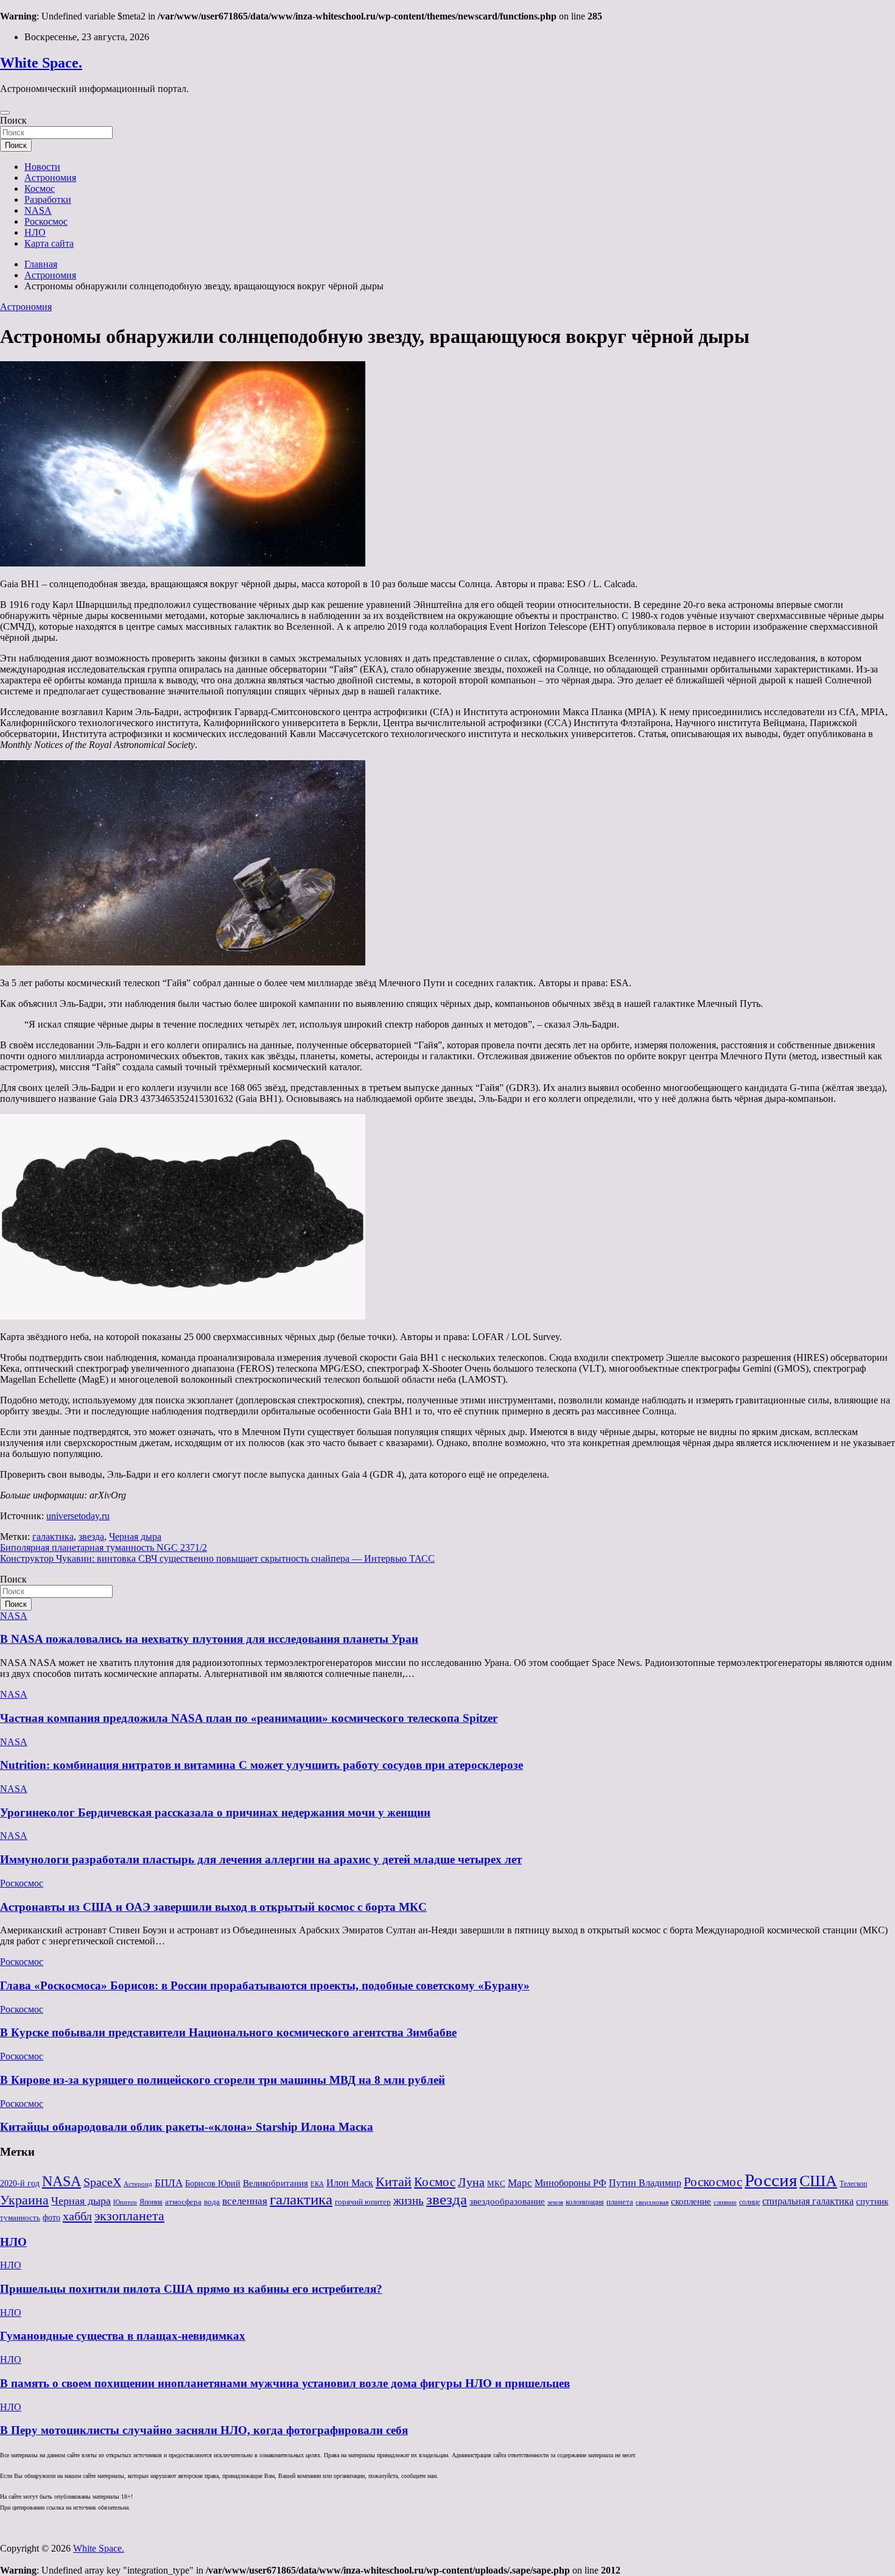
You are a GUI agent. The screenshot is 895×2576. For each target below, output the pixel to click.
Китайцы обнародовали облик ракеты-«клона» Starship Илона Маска (187, 2127)
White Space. (41, 63)
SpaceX (102, 2182)
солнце (749, 2202)
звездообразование (507, 2201)
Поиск (13, 120)
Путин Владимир (645, 2183)
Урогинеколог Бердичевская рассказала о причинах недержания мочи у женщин (215, 1812)
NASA (38, 210)
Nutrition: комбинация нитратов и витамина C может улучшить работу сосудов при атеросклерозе (261, 1765)
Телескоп (853, 2184)
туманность (20, 2218)
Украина (24, 2200)
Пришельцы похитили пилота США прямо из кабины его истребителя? (191, 2289)
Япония (151, 2202)
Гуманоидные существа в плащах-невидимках (123, 2336)
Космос (40, 189)
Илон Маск (350, 2183)
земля (555, 2202)
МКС (496, 2183)
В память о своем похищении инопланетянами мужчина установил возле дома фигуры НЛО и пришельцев (285, 2383)
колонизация (585, 2202)
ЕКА (317, 2184)
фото (51, 2218)
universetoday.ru (78, 1516)
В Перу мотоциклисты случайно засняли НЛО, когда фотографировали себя (204, 2430)
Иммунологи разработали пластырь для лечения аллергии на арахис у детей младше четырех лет (261, 1859)
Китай (394, 2182)
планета (620, 2202)
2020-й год (20, 2183)
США (818, 2181)
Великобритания (276, 2183)
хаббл (77, 2216)
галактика (53, 1537)
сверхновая (652, 2202)
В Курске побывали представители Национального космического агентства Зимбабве (228, 2032)
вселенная (245, 2201)
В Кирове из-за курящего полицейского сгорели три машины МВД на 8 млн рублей (223, 2080)
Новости (42, 167)
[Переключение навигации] (5, 113)
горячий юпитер (363, 2202)
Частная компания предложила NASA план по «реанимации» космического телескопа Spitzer (249, 1718)
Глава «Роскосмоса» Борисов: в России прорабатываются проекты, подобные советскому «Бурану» (265, 1985)
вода (212, 2202)
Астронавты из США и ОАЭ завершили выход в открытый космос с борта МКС (213, 1907)
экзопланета (129, 2216)
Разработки (48, 199)
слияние (725, 2202)
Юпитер (125, 2202)
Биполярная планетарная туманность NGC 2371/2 (104, 1547)
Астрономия (50, 178)
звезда (91, 1537)
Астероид (138, 2184)
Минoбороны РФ (570, 2183)
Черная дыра (135, 1537)
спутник (872, 2201)
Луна (471, 2182)
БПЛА (169, 2183)
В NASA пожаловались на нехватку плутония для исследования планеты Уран (209, 1639)
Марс (520, 2183)
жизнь (409, 2200)
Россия (771, 2180)
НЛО (35, 232)
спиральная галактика (808, 2201)
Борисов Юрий (213, 2183)
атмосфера (183, 2202)
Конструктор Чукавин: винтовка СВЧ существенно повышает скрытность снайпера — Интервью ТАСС (217, 1558)
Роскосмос (46, 221)
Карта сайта (49, 243)
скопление (691, 2201)
